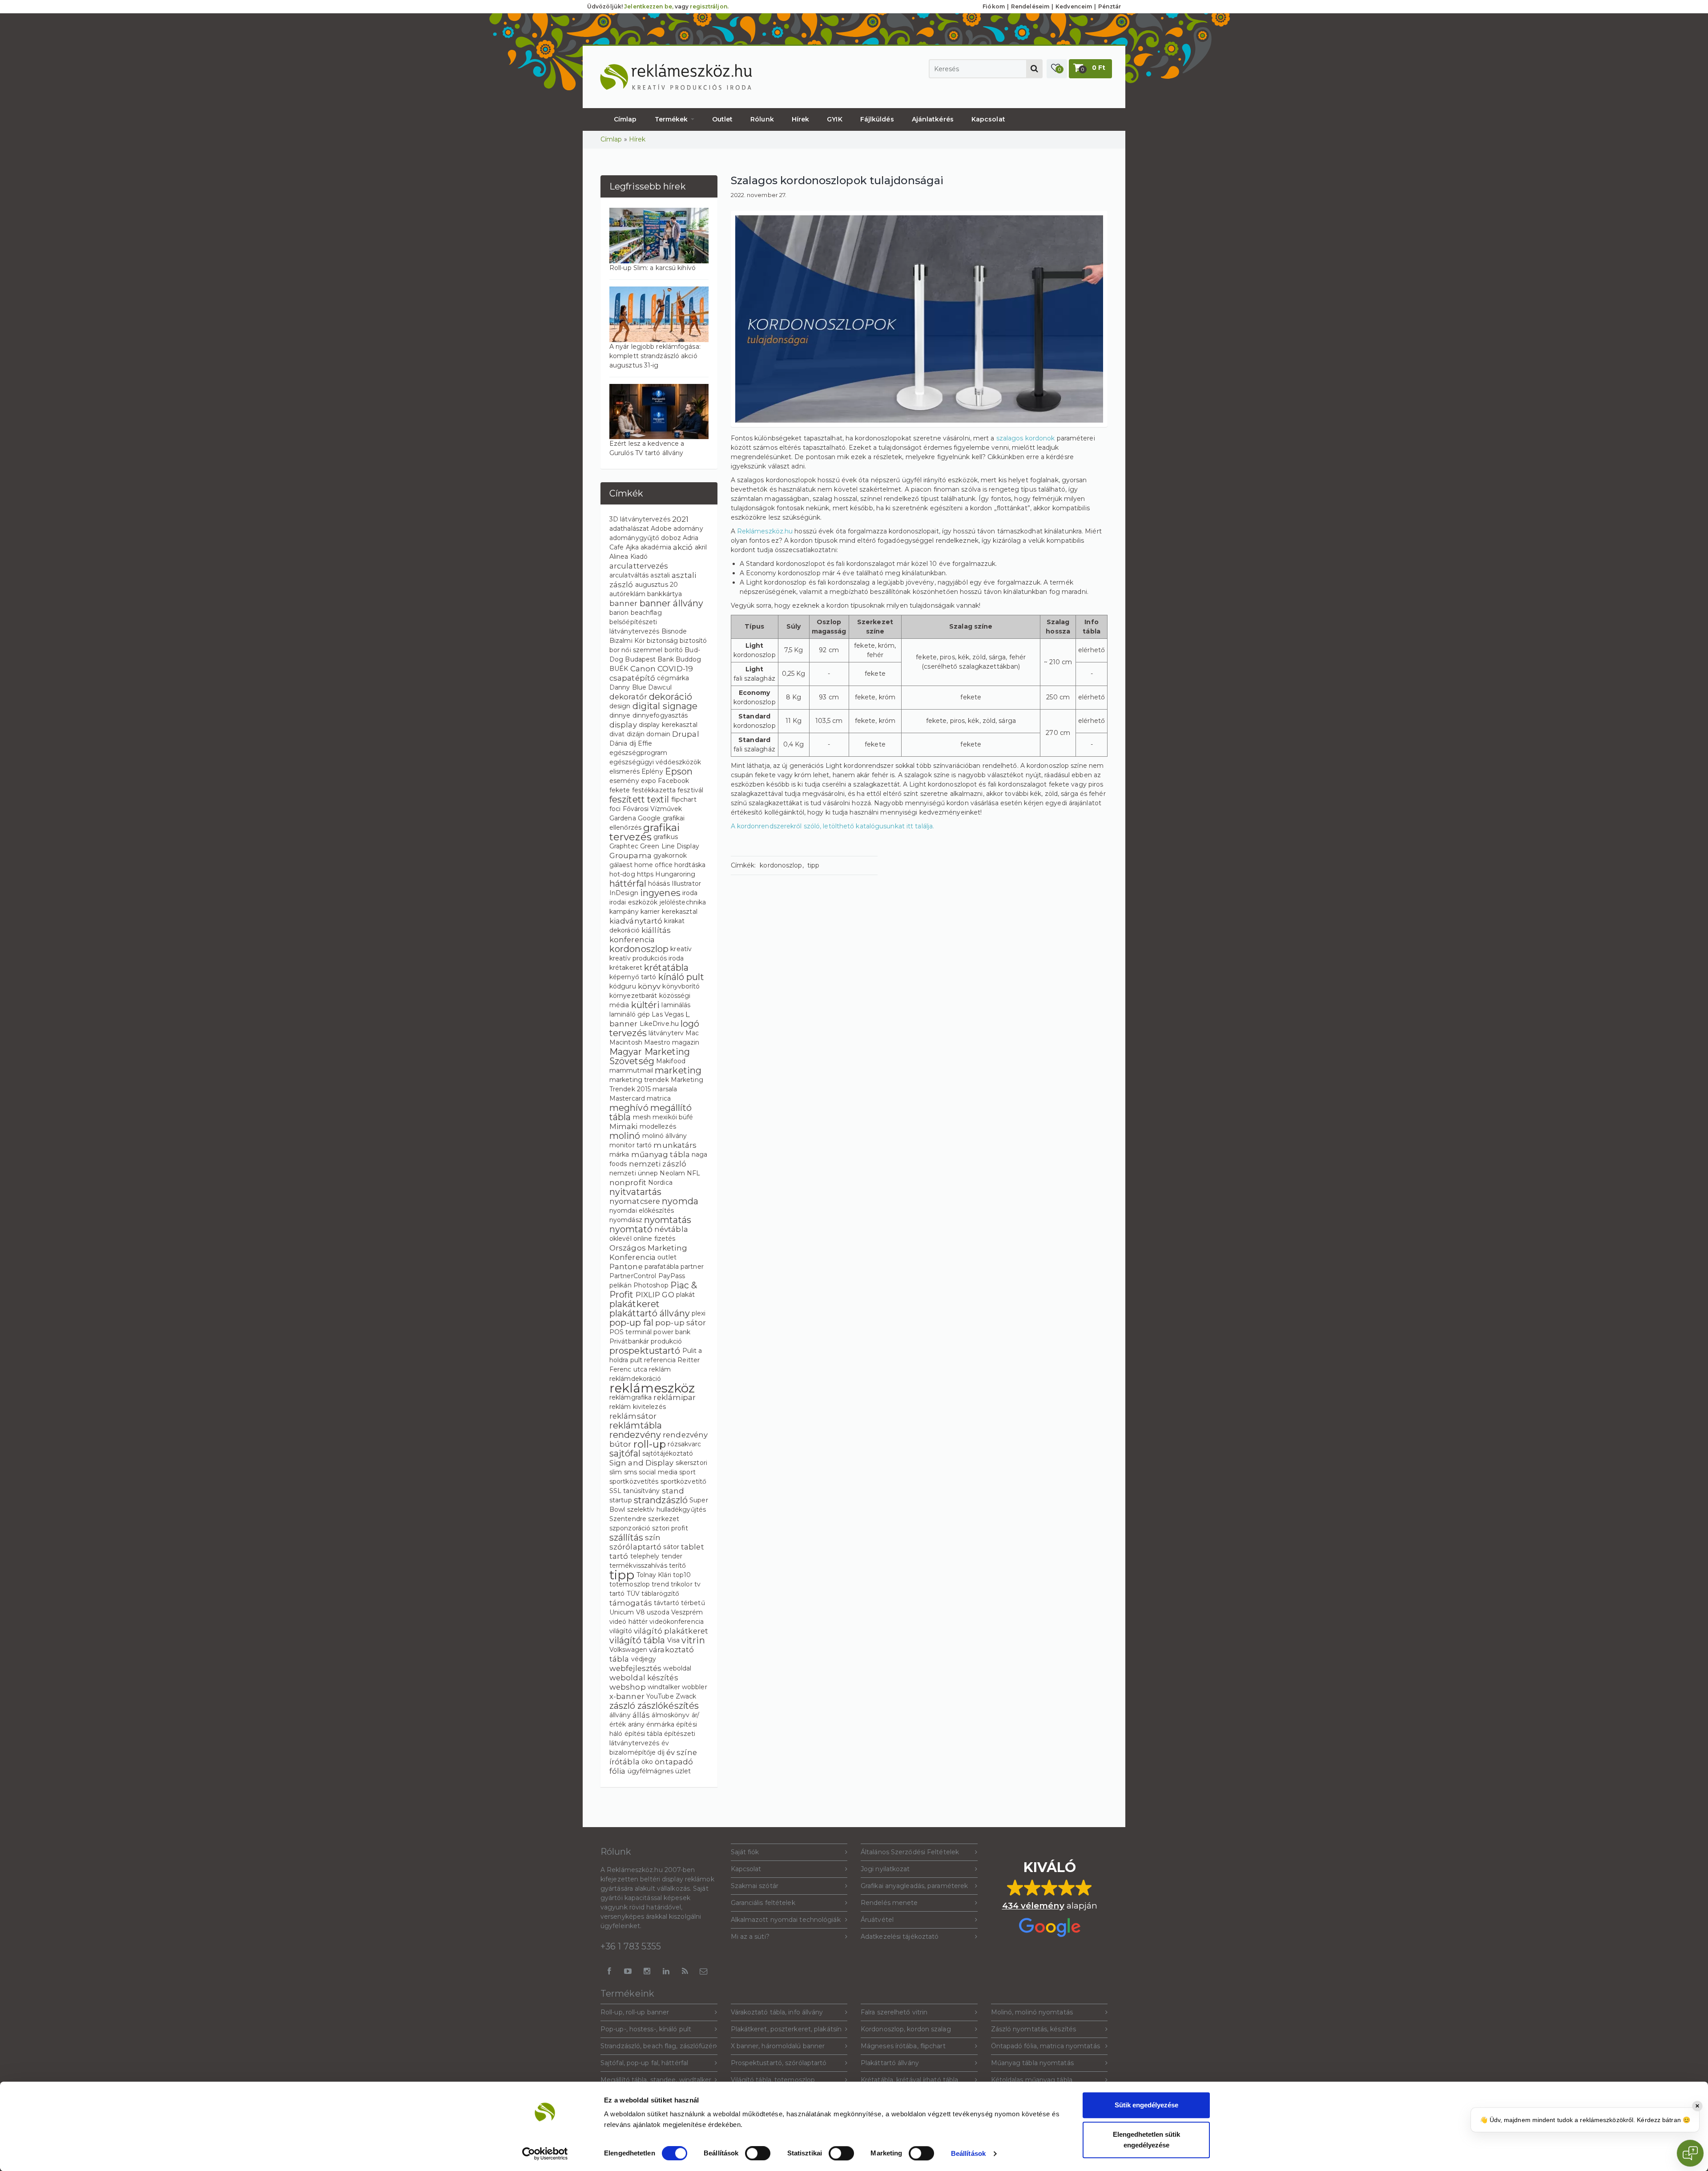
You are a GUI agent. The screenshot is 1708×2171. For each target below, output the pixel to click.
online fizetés (654, 1239)
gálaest (621, 865)
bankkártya (665, 594)
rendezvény (635, 1435)
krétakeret (626, 968)
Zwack (686, 1696)
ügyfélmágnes (651, 1771)
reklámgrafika (630, 1397)
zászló (622, 1706)
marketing (678, 1070)
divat (617, 734)
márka (619, 1154)
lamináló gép (630, 1014)
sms (630, 1472)
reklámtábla (636, 1425)
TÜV (633, 1594)
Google (649, 818)
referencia (660, 1360)
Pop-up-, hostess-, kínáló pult (646, 2029)
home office (653, 865)
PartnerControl (633, 1276)
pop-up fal (631, 1323)
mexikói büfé (673, 1117)
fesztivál (690, 790)
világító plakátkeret (671, 1631)
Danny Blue (628, 687)
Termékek (672, 119)
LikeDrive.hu (659, 1024)
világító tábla (637, 1640)
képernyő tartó (633, 977)
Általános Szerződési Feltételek (910, 1852)
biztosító (693, 641)
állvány (620, 1715)
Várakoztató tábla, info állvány (777, 2012)
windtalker (664, 1687)
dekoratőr (628, 697)
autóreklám (627, 594)
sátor (671, 1547)
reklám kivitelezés (638, 1407)
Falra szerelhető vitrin (894, 2012)
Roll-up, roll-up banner (635, 2012)
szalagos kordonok (1026, 438)
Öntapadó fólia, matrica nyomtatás (1045, 2046)
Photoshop (651, 1285)
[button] (1057, 69)
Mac (692, 1033)
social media (658, 1472)
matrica (659, 1098)
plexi (699, 1313)
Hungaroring (675, 874)
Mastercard (627, 1098)
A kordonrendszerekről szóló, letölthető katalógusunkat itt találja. (833, 826)
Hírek (801, 119)
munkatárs (675, 1145)
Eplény (652, 771)
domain (658, 734)
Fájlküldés (877, 119)
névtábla (671, 1229)
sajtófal (625, 1453)
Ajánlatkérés (933, 119)
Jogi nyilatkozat (885, 1869)
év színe (682, 1752)
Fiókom (994, 6)
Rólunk (762, 119)
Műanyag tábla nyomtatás (1032, 2063)
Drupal (686, 734)
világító (621, 1631)
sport (687, 1472)
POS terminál (630, 1332)
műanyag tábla (661, 1154)
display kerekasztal (668, 725)
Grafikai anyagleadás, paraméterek (914, 1886)
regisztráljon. (709, 6)
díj (633, 743)
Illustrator (686, 884)
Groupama (630, 855)
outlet (667, 1257)
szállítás (626, 1537)
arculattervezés (639, 566)
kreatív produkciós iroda (647, 958)
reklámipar (675, 1397)
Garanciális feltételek (763, 1903)
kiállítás (656, 930)
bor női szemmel (636, 650)
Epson (679, 771)
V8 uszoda (653, 1612)
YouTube (660, 1696)
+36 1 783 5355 (631, 1946)
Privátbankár (629, 1341)
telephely (645, 1556)
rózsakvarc (684, 1444)
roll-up (650, 1444)
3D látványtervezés (640, 519)
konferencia (632, 940)
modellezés (658, 1126)
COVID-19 (675, 669)
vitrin (693, 1640)
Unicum (622, 1612)
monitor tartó (630, 1145)
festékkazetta (654, 790)
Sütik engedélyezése (1146, 2105)
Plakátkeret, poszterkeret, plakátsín (786, 2029)
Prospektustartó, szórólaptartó (779, 2063)
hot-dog (622, 874)
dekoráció (671, 697)
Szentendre (628, 1519)
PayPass (672, 1276)
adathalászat (629, 529)
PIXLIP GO (655, 1295)
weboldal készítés (644, 1678)
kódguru (623, 986)
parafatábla (662, 1267)
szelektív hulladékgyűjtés (667, 1509)
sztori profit (670, 1528)
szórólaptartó (635, 1547)
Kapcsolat (988, 119)
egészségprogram (638, 753)
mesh (642, 1117)
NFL (693, 1173)
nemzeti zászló (658, 1164)
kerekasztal (680, 912)
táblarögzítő (660, 1594)
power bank (672, 1332)
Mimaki (624, 1126)
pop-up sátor (681, 1323)
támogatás (631, 1603)
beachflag (646, 613)
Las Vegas (668, 1014)
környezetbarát (633, 996)
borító (674, 650)
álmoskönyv (671, 1715)
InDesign (624, 893)
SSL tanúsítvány (635, 1491)
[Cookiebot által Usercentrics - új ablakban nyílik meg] (545, 2154)
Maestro (657, 1042)
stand (673, 1491)
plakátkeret (634, 1304)
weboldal (677, 1668)
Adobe (661, 529)
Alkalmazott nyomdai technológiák (786, 1920)
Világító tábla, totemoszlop (773, 2080)
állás (641, 1715)
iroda (690, 893)
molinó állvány (665, 1136)
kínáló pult (681, 977)
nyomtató (631, 1229)
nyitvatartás (635, 1192)
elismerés (624, 771)
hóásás (659, 884)
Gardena (623, 818)
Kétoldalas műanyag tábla (1032, 2080)
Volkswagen (628, 1650)
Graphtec (624, 846)
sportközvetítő (683, 1481)
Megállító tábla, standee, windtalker (656, 2080)
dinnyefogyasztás (660, 715)
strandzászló (661, 1500)
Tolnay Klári (654, 1575)
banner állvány (671, 603)
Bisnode (674, 631)
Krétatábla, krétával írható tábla (909, 2080)
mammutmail (631, 1070)
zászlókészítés (668, 1706)
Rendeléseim (1030, 6)
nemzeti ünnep (634, 1173)
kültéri (646, 1005)
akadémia (656, 547)
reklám (660, 1369)
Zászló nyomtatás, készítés (1034, 2029)
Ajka (632, 547)
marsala (665, 1089)
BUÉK (619, 669)
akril (701, 547)
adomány (688, 529)
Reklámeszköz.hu (765, 531)
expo (649, 781)
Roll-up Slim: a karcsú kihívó (653, 268)
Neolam (672, 1173)
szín (653, 1537)
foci (615, 809)
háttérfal (628, 884)
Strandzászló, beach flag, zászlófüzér (658, 2046)
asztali (660, 575)
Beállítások (968, 2153)
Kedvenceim (1074, 6)
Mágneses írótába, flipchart (903, 2046)
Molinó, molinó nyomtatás (1032, 2012)
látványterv (666, 1033)
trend (660, 1584)
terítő (678, 1566)
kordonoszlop (639, 949)
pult (636, 1360)
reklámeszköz (652, 1388)
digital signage (665, 706)
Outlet (723, 119)
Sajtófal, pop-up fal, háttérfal (644, 2063)
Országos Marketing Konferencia (648, 1253)
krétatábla (666, 968)
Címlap (625, 119)
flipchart (684, 799)
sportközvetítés (634, 1481)
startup (621, 1500)
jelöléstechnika (683, 902)
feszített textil (639, 799)
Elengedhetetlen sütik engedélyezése (1146, 2140)
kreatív (681, 949)
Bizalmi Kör (627, 641)
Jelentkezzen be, (649, 6)
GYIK (834, 119)
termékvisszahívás (638, 1566)
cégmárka (673, 678)
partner (692, 1267)
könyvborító (681, 986)
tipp (622, 1575)
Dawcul (660, 687)
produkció (666, 1341)
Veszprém (687, 1612)
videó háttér (628, 1622)
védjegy (644, 1659)
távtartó (667, 1603)
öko (647, 1762)
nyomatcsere (635, 1201)
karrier (650, 912)
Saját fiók (745, 1852)
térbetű (693, 1603)
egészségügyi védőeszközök (655, 762)
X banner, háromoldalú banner (778, 2046)
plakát (686, 1295)
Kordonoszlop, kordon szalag (906, 2029)
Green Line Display (670, 846)
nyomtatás (668, 1220)
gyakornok (670, 855)
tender (672, 1556)
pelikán (620, 1285)
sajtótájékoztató (668, 1453)
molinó (625, 1136)
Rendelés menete (889, 1903)
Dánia (618, 743)
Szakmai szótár (755, 1886)
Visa (673, 1640)
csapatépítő (632, 678)
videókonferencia (677, 1622)
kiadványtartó (636, 921)
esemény (624, 781)
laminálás (676, 1005)
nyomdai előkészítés (642, 1211)
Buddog (689, 659)
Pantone (626, 1267)
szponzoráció (630, 1528)
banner (624, 603)
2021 (680, 519)
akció (683, 547)
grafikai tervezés (645, 832)
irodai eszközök (634, 902)
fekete (620, 790)
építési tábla (643, 1734)
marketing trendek (639, 1080)
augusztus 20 (657, 585)
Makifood (671, 1061)
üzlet (683, 1771)
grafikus (666, 837)
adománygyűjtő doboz (645, 538)
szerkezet (664, 1519)
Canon (643, 669)
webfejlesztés (635, 1668)
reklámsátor (633, 1416)
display (623, 725)
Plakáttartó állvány (890, 2063)
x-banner (627, 1696)
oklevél (620, 1239)
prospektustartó (645, 1351)
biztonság (662, 641)
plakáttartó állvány (650, 1313)
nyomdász (626, 1220)
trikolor (682, 1584)
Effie (645, 743)
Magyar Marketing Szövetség (650, 1056)
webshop (628, 1687)
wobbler (695, 1687)
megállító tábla (651, 1112)
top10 (682, 1575)
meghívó (629, 1108)
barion (619, 613)
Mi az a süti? (750, 1937)
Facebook (673, 781)
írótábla (624, 1762)
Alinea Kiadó (628, 557)
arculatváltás (629, 575)
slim (616, 1472)
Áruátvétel (877, 1920)
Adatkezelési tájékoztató (900, 1937)
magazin (686, 1042)
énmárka (660, 1724)
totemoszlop (630, 1584)
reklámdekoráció (635, 1379)
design (620, 706)
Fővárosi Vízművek (653, 809)
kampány (624, 912)
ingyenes (660, 893)
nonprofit (628, 1182)
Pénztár (1110, 6)
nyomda (680, 1201)
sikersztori (691, 1463)
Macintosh (626, 1042)
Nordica (660, 1182)
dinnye (620, 715)
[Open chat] (1690, 2153)
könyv (649, 986)
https (645, 874)
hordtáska (690, 865)
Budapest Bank (649, 659)
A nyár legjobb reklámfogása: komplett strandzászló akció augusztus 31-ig (655, 356)
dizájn (636, 734)
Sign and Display (642, 1463)
